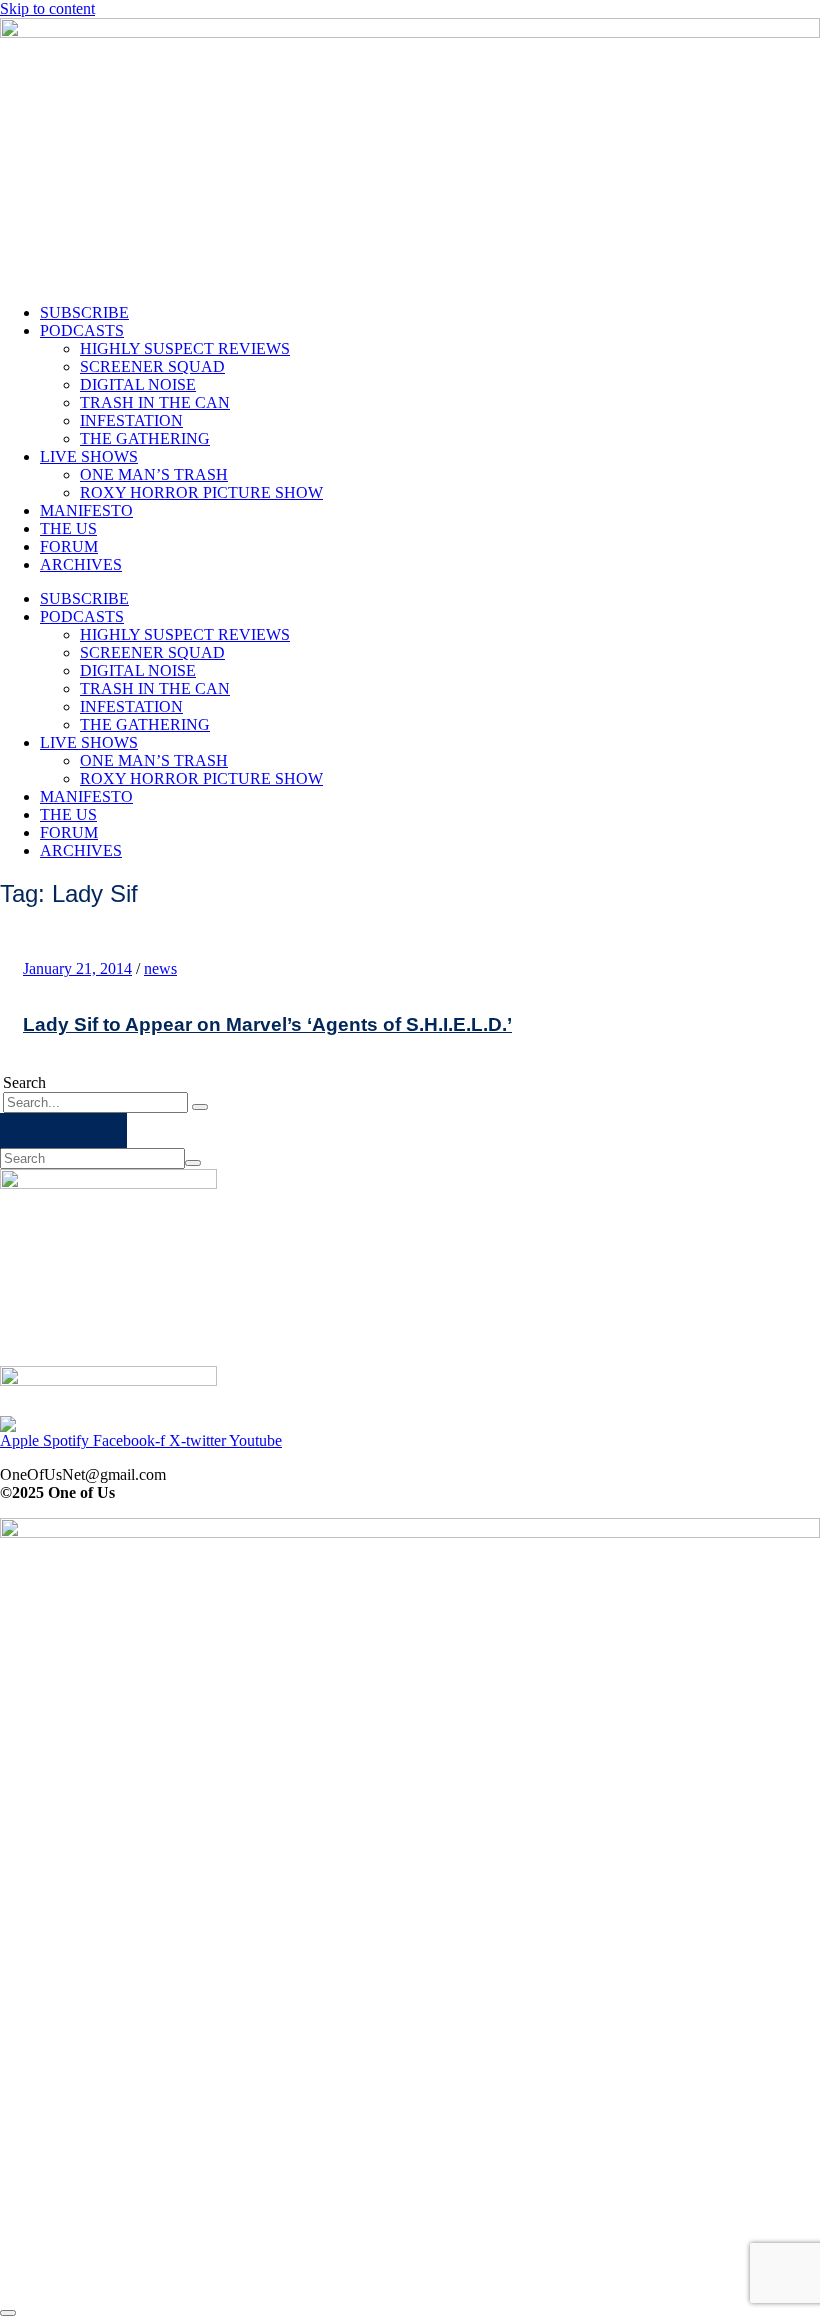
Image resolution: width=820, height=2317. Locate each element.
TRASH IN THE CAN (155, 402)
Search (24, 1082)
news (160, 968)
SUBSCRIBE (84, 312)
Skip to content (47, 8)
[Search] (200, 1107)
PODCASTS (82, 330)
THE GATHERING (145, 438)
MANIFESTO (86, 510)
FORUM (69, 546)
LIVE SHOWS (89, 456)
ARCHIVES (81, 564)
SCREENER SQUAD (152, 366)
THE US (68, 528)
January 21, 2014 (77, 968)
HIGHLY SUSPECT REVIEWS (185, 348)
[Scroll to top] (8, 2313)
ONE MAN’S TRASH (154, 474)
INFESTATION (131, 420)
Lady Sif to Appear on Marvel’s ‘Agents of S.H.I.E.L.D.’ (267, 1024)
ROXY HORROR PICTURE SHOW (201, 492)
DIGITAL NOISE (138, 384)
